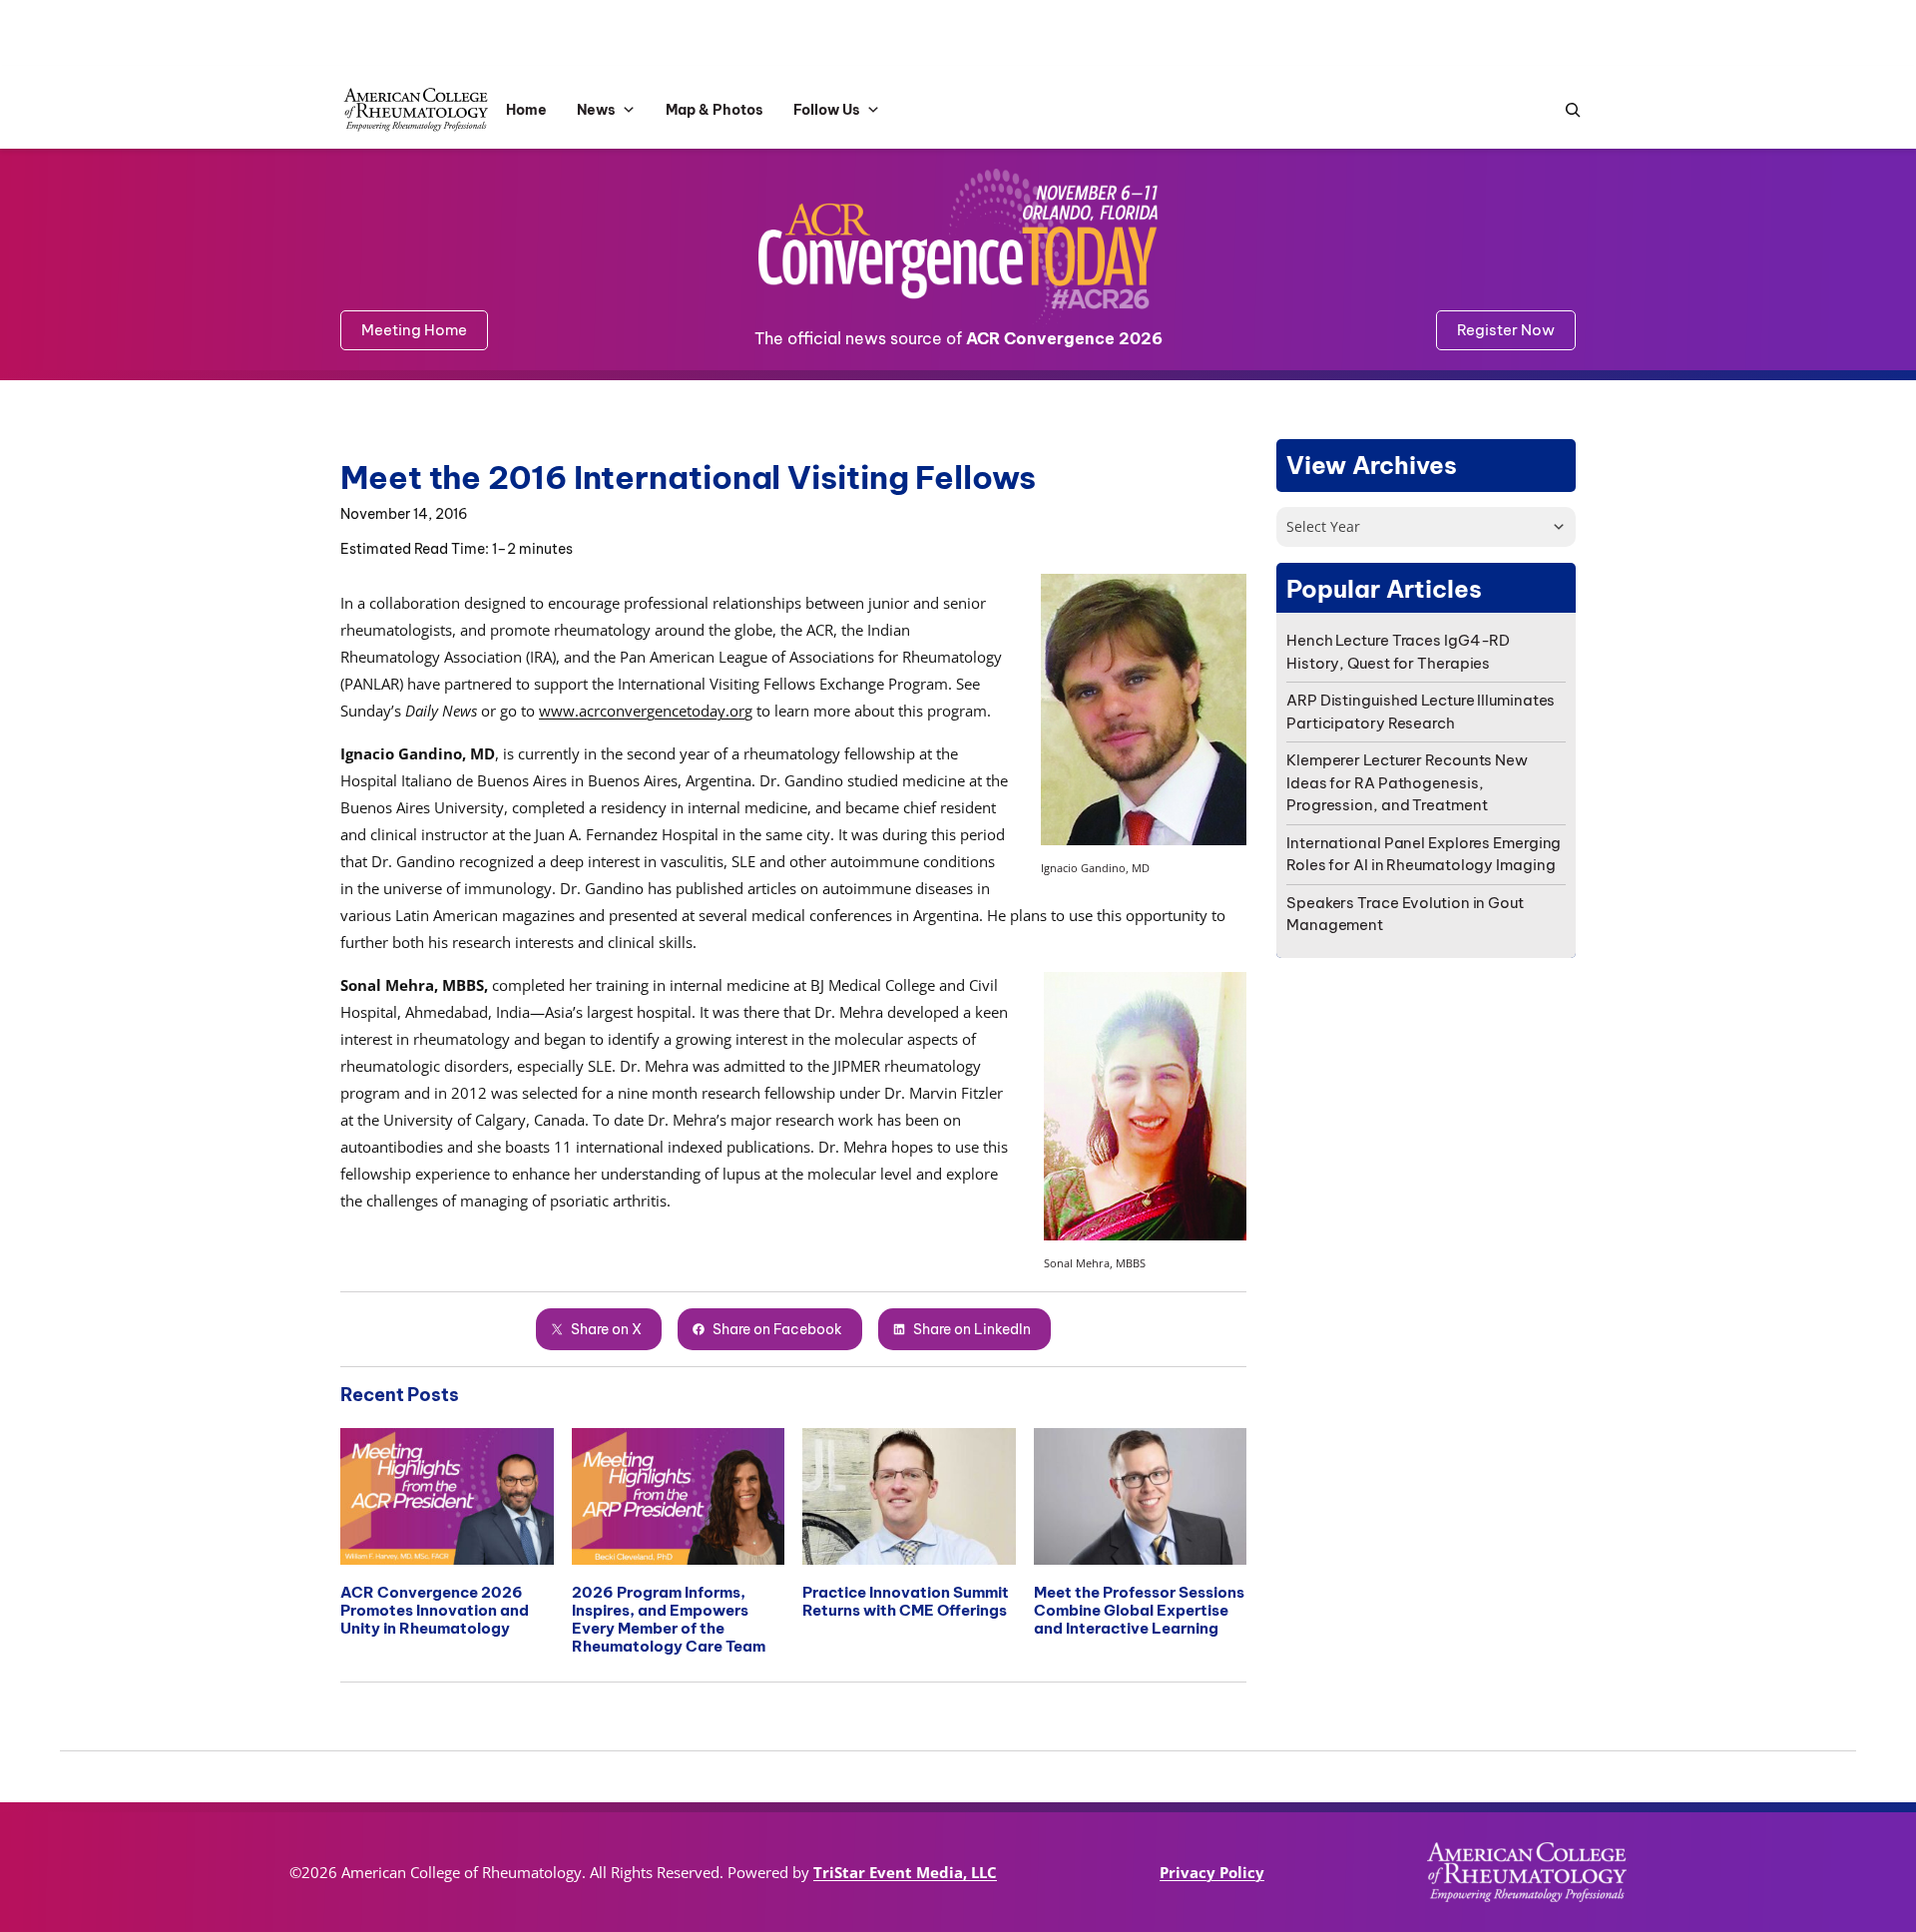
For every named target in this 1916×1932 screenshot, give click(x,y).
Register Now (1506, 330)
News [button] (596, 110)
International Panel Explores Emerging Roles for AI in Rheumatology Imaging (1424, 854)
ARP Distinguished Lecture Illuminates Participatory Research (1421, 712)
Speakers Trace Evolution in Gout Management (1405, 914)
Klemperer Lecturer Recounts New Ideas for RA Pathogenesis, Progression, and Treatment (1407, 782)
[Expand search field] (1568, 110)
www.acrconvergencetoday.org (646, 711)
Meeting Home (414, 330)
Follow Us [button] (827, 110)
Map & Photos (715, 110)
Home (526, 110)
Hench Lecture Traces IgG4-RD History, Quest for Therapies (1398, 652)
